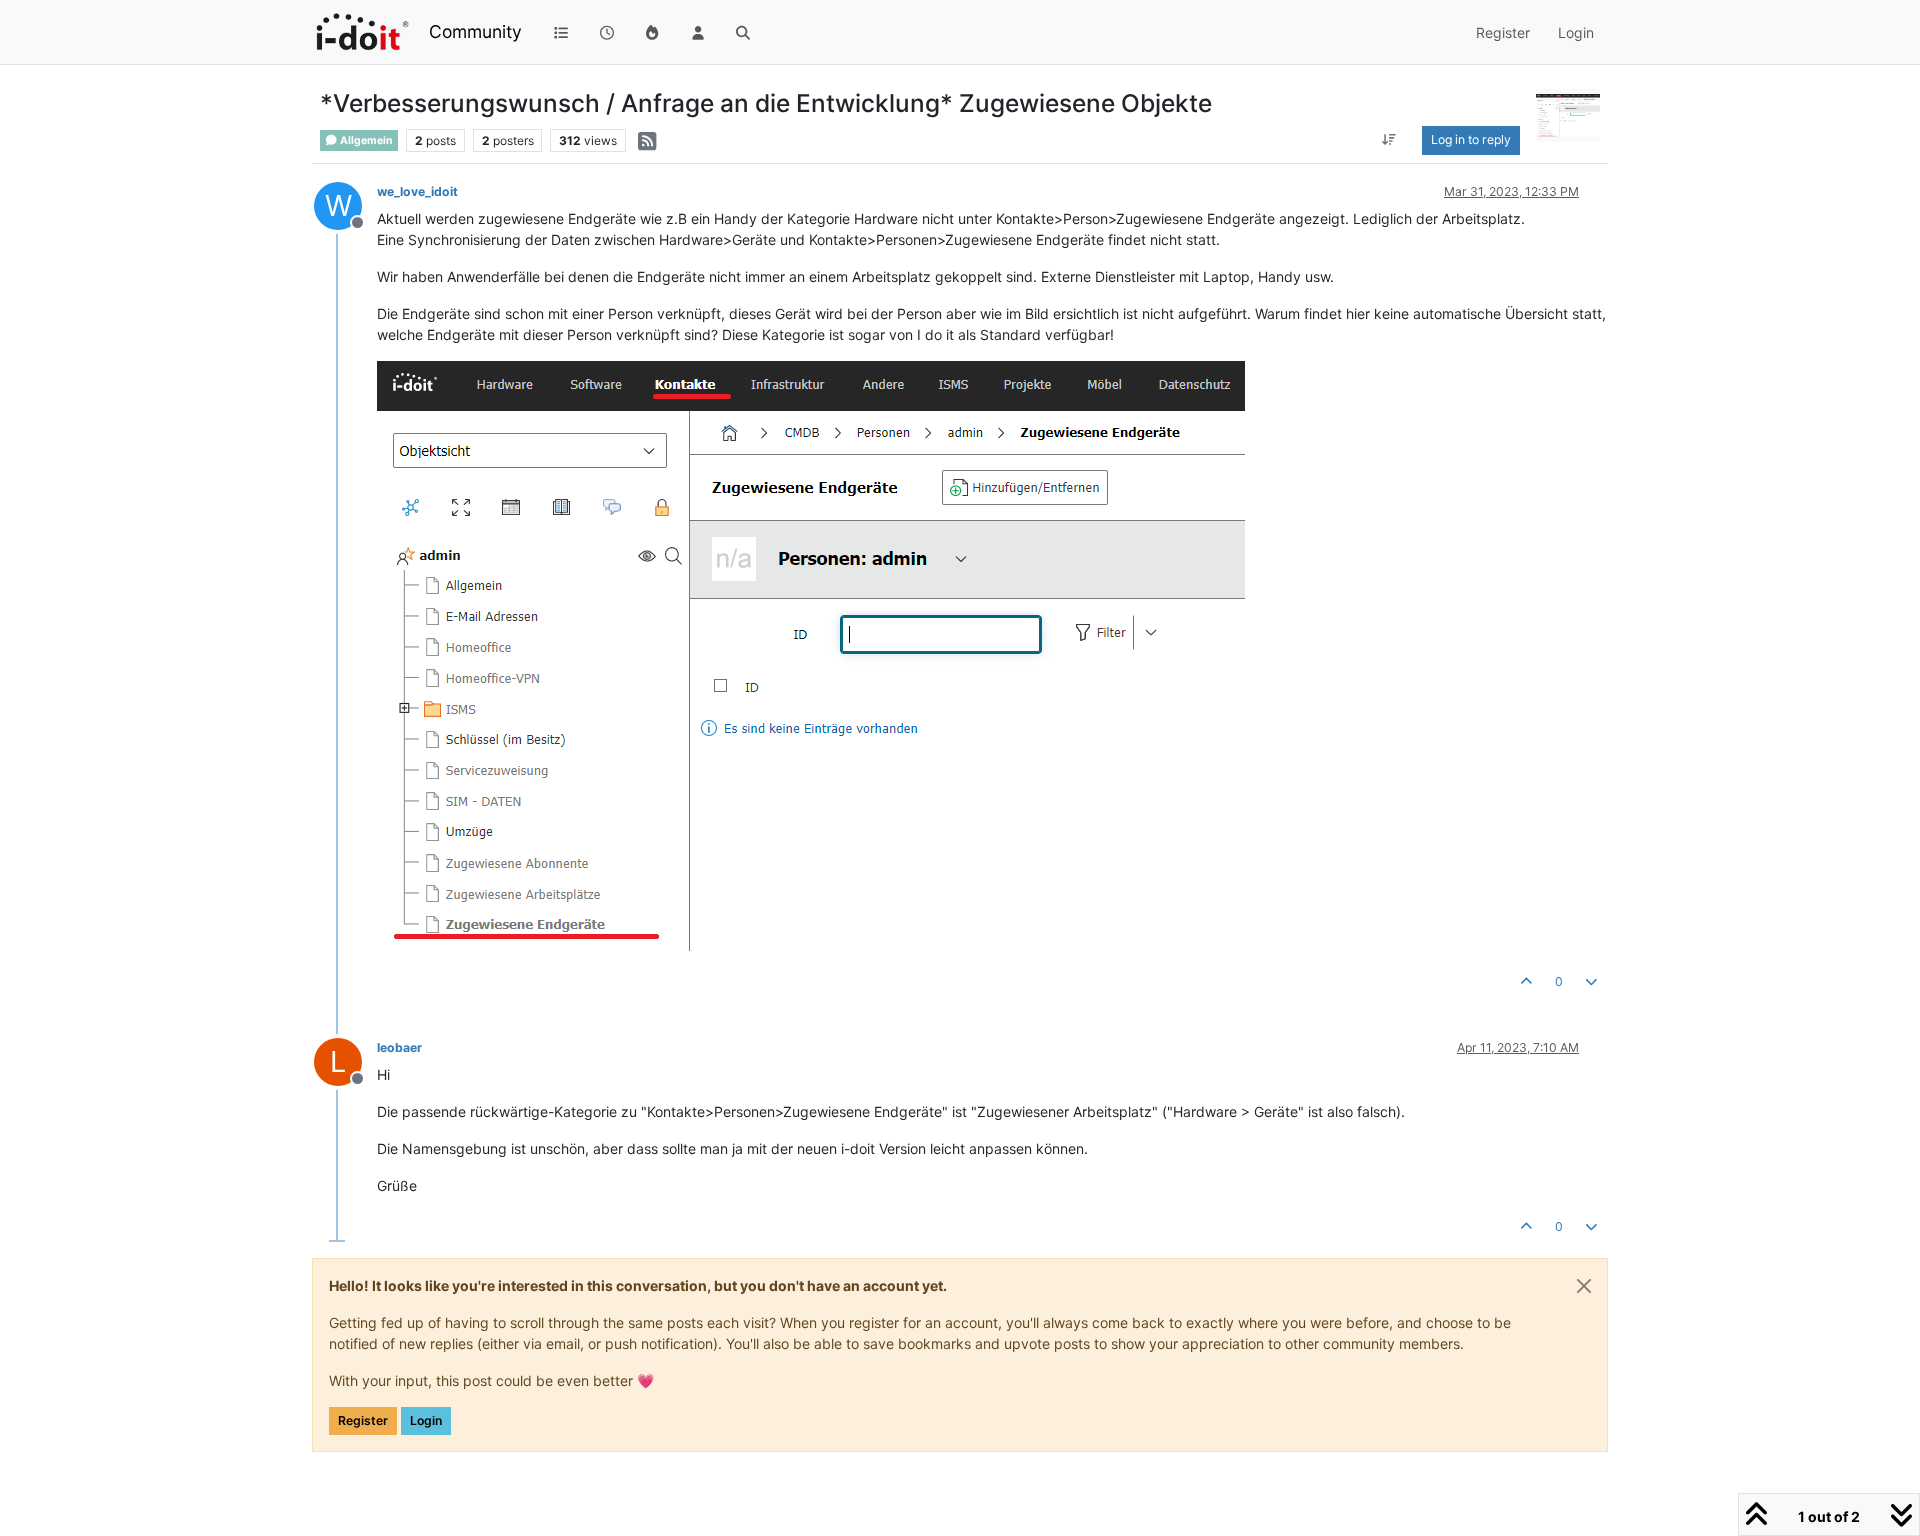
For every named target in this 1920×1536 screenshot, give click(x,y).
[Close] (1584, 1286)
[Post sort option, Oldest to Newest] (1389, 140)
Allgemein (365, 140)
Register (363, 1420)
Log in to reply (1471, 139)
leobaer (399, 1047)
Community (475, 31)
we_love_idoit (417, 191)
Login (426, 1420)
